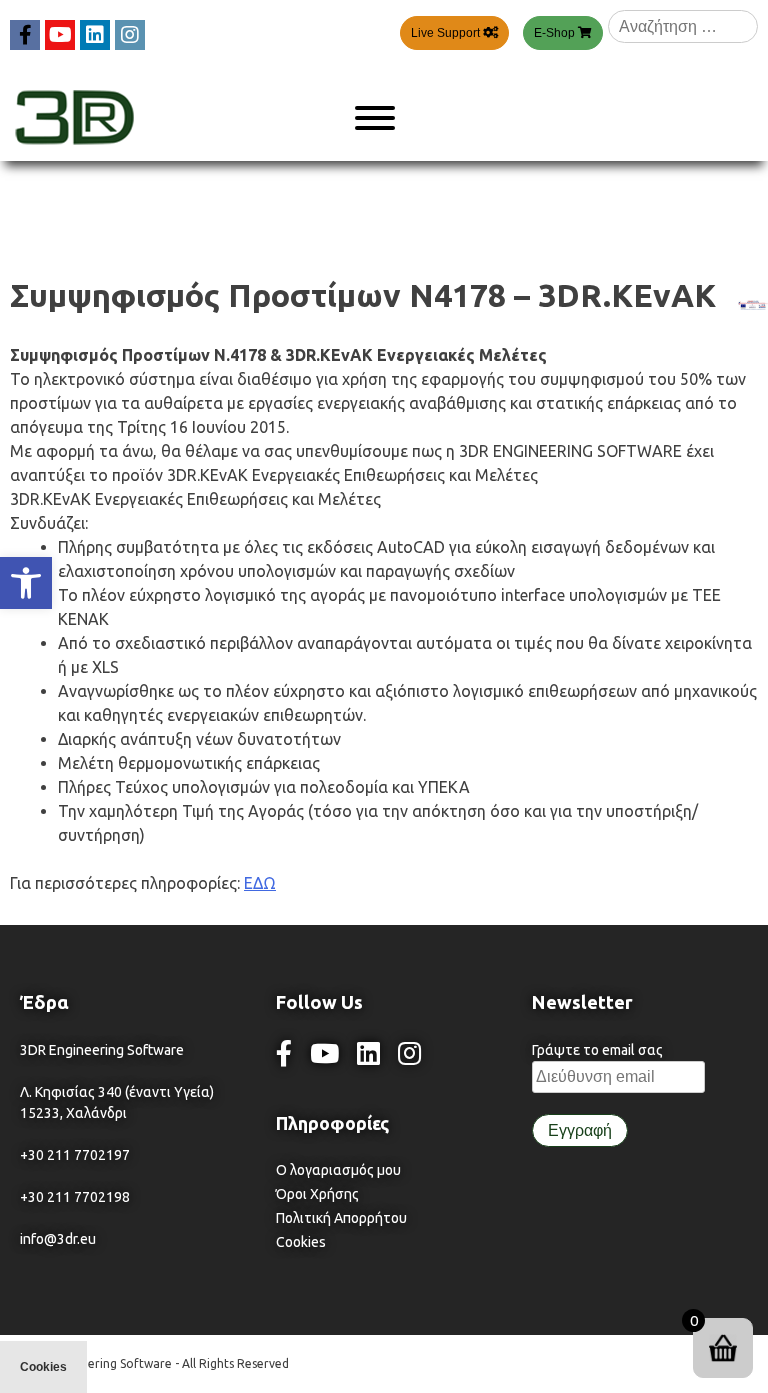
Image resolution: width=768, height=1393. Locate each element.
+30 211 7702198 (75, 1197)
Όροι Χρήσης (317, 1194)
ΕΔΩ (260, 883)
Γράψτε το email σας (597, 1050)
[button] (26, 583)
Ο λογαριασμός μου (338, 1170)
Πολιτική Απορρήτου (341, 1218)
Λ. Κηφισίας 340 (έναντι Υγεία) (117, 1092)
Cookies (301, 1242)
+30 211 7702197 (75, 1155)
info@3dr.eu (58, 1239)
